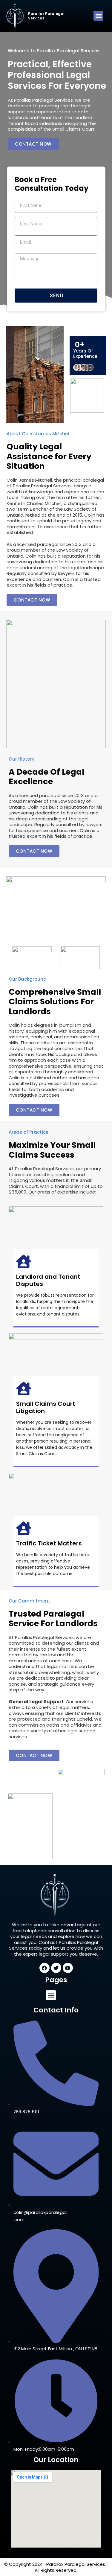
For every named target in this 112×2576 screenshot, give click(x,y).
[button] (98, 16)
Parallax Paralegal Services (46, 16)
